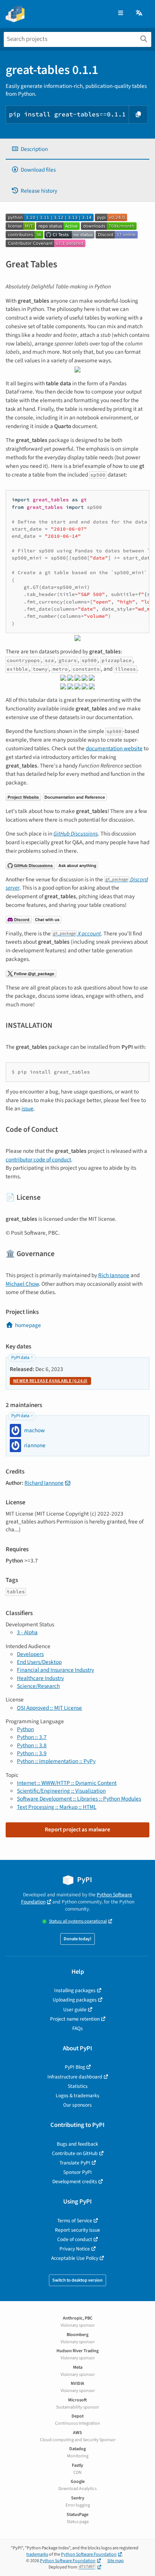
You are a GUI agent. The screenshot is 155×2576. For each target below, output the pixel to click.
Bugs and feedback (77, 2144)
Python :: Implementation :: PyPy (56, 1761)
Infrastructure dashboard (75, 2077)
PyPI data (20, 1358)
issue (27, 1109)
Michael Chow (22, 1284)
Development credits (75, 2182)
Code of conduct (75, 2239)
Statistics (78, 2086)
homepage (28, 1325)
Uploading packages (75, 2000)
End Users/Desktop (39, 1662)
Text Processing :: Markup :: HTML (57, 1807)
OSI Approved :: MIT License (49, 1708)
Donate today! (77, 1939)
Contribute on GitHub (75, 2153)
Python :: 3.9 (32, 1753)
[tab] (77, 149)
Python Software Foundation (89, 2554)
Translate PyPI (75, 2163)
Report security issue (77, 2230)
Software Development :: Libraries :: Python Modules (79, 1799)
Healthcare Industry (40, 1678)
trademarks (37, 2554)
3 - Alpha (27, 1632)
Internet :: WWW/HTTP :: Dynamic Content (67, 1783)
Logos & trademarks (77, 2096)
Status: (78, 1921)
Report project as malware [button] (77, 1829)
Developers (30, 1654)
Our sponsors (77, 2105)
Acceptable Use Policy (75, 2258)
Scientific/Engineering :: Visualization (61, 1791)
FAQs (77, 2028)
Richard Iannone (44, 1483)
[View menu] (121, 13)
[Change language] (140, 13)
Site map (115, 2561)
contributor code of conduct (38, 1160)
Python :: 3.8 (32, 1745)
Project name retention (75, 2019)
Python (25, 1729)
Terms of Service (75, 2221)
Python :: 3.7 (32, 1737)
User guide (75, 2010)
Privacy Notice (75, 2249)
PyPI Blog (75, 2067)
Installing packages (75, 1990)
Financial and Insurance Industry (55, 1670)
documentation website (114, 748)
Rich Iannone (114, 1275)
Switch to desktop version (77, 2280)
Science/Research (38, 1686)
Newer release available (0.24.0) (50, 1381)
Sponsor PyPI (77, 2172)
